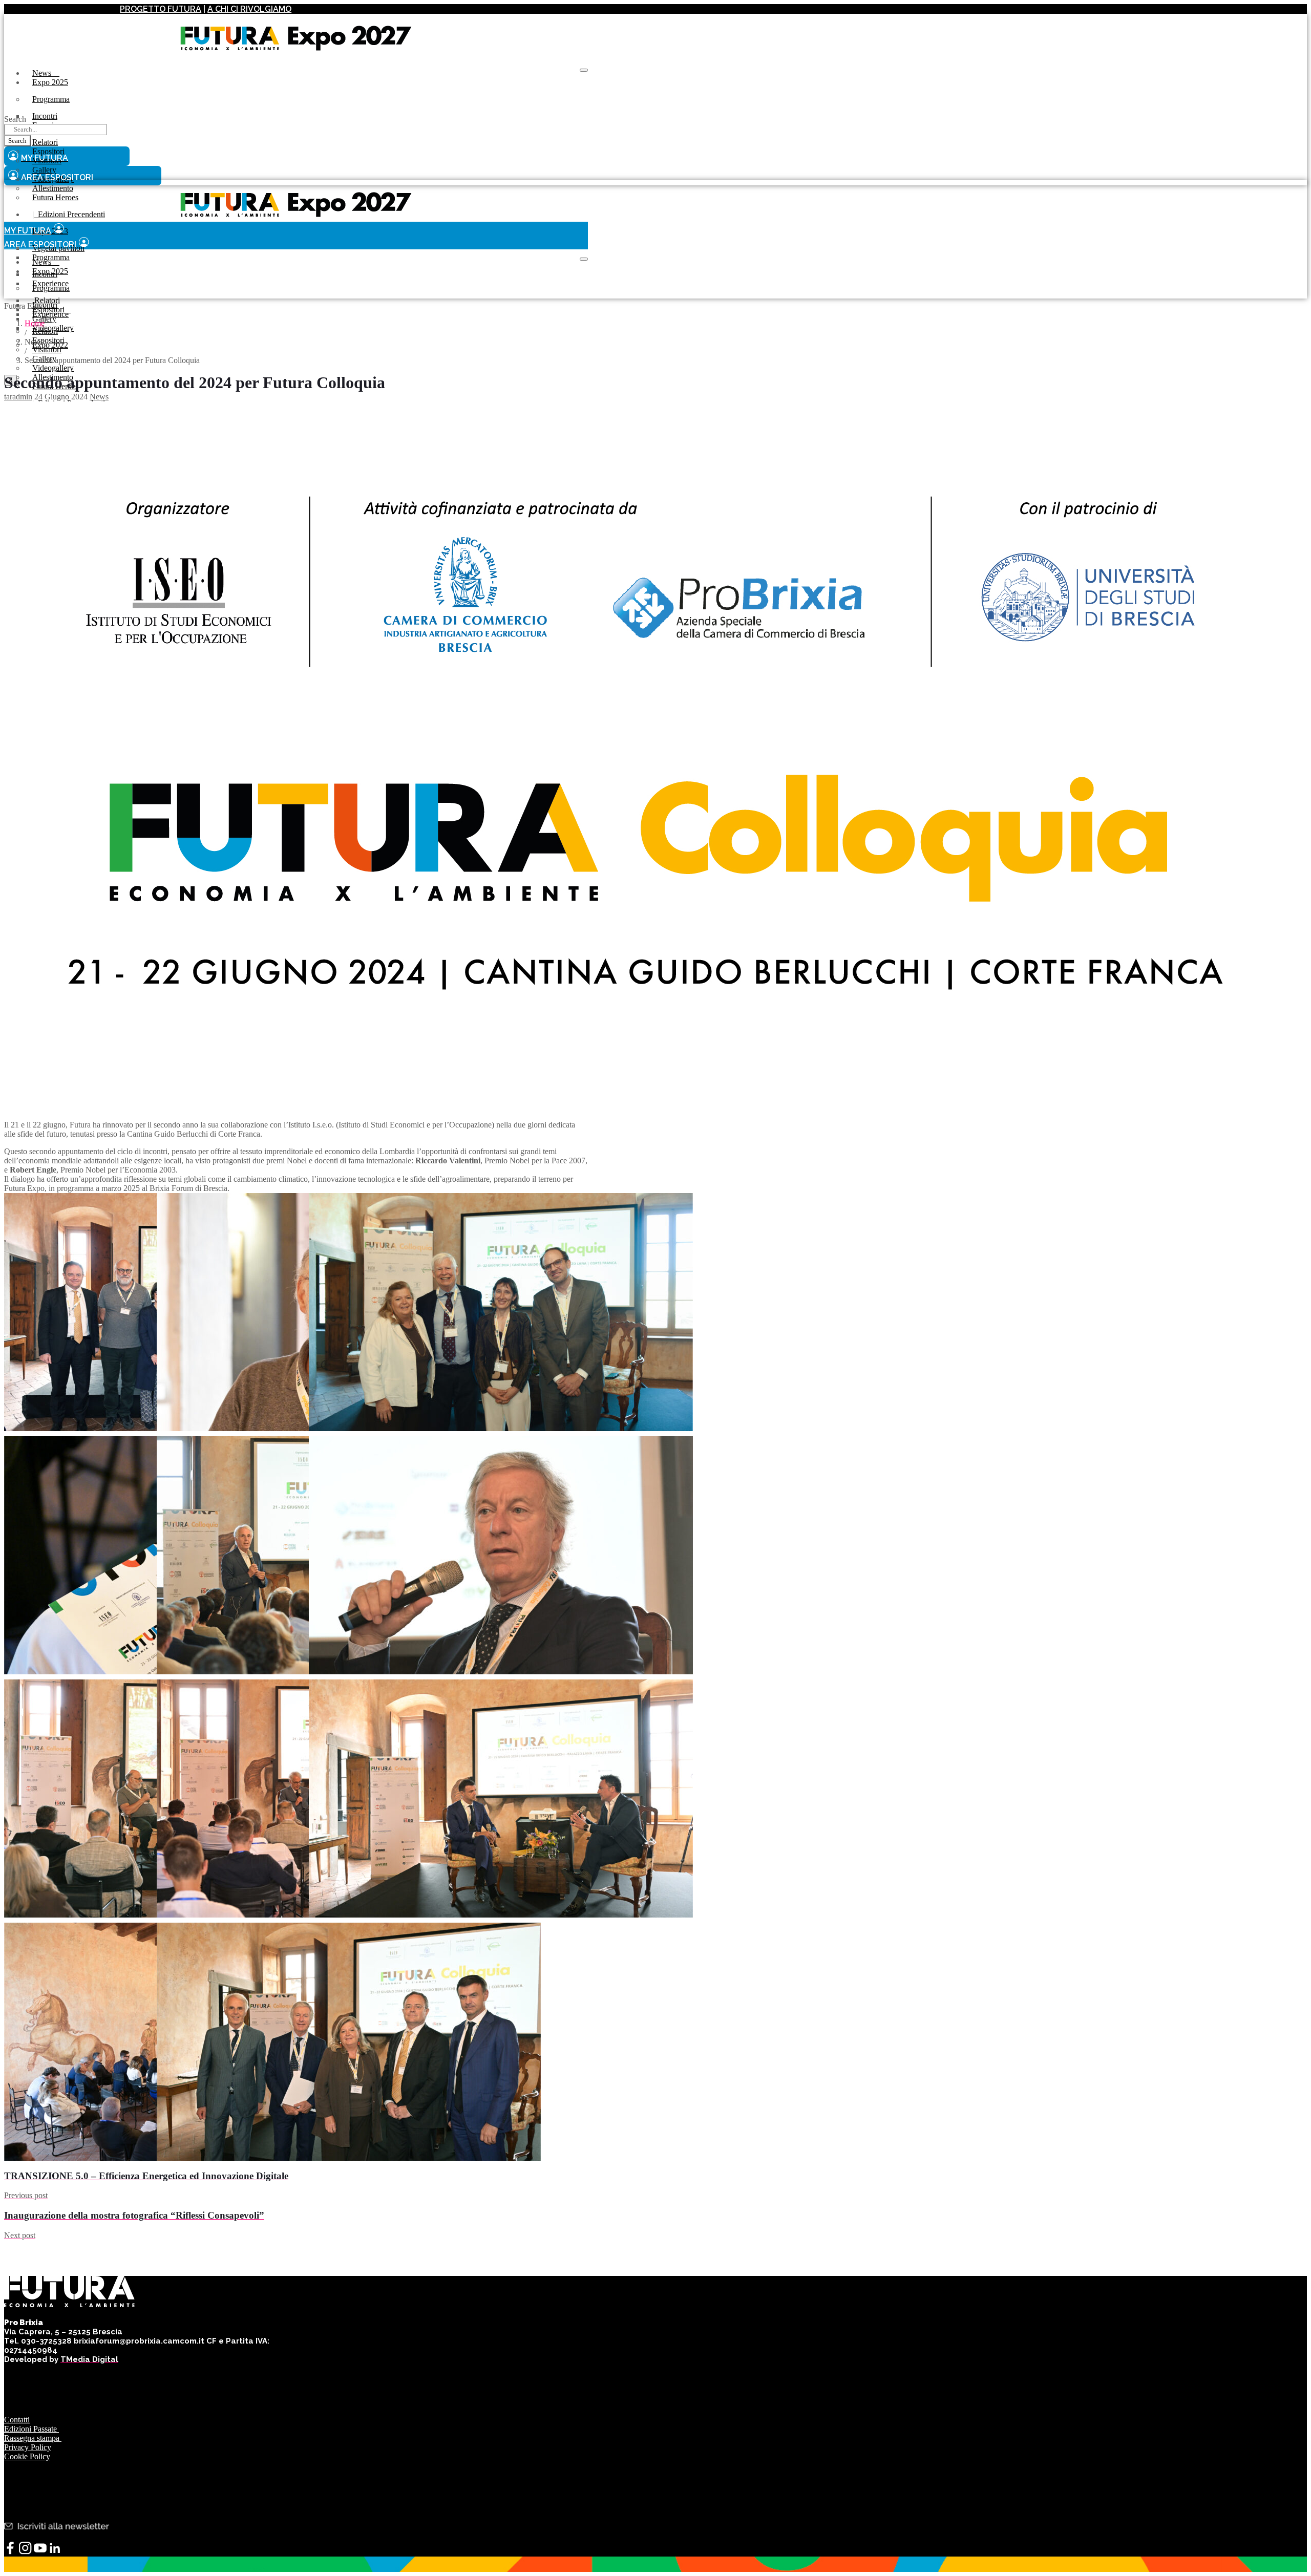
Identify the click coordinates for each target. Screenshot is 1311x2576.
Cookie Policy (27, 2456)
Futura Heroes (55, 197)
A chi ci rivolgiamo (249, 9)
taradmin (18, 397)
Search (15, 119)
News (46, 73)
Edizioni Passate (31, 2429)
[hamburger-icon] (584, 70)
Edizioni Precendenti (69, 214)
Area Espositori (40, 244)
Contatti (17, 2420)
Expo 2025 (50, 82)
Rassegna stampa (33, 2438)
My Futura (28, 231)
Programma (51, 99)
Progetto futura (161, 9)
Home (35, 323)
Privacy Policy (28, 2447)
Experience (50, 314)
